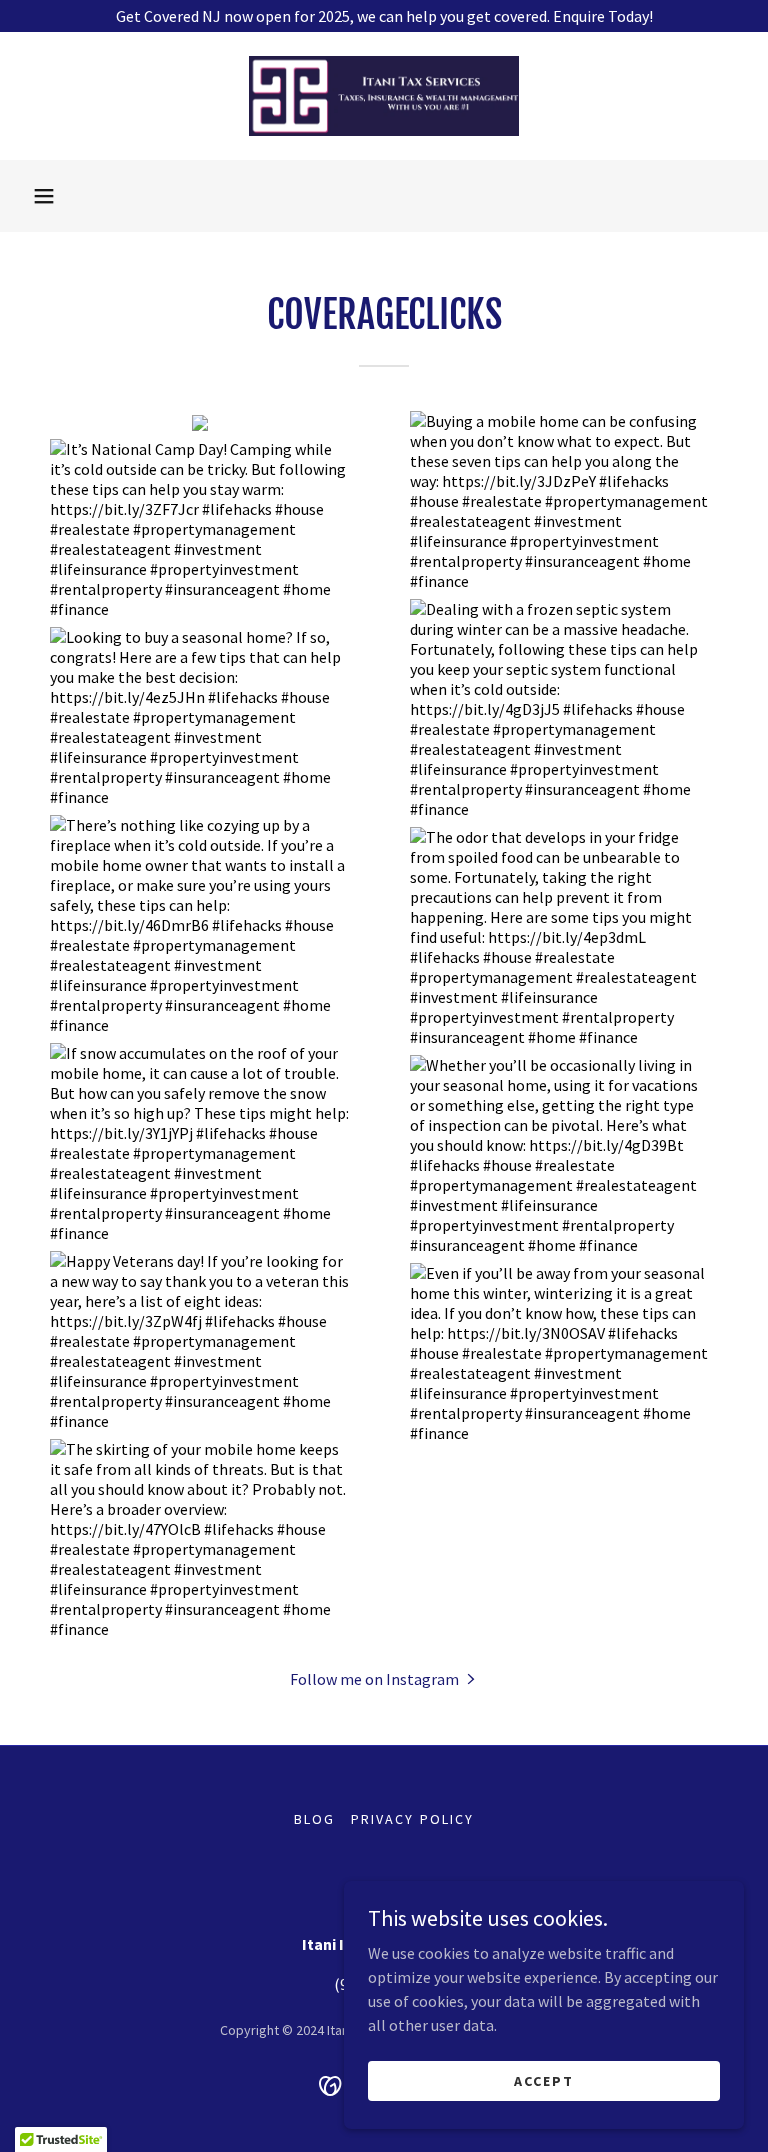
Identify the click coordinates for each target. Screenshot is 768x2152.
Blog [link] (314, 1819)
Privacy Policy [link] (412, 1819)
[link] (384, 96)
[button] (44, 196)
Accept (544, 2080)
